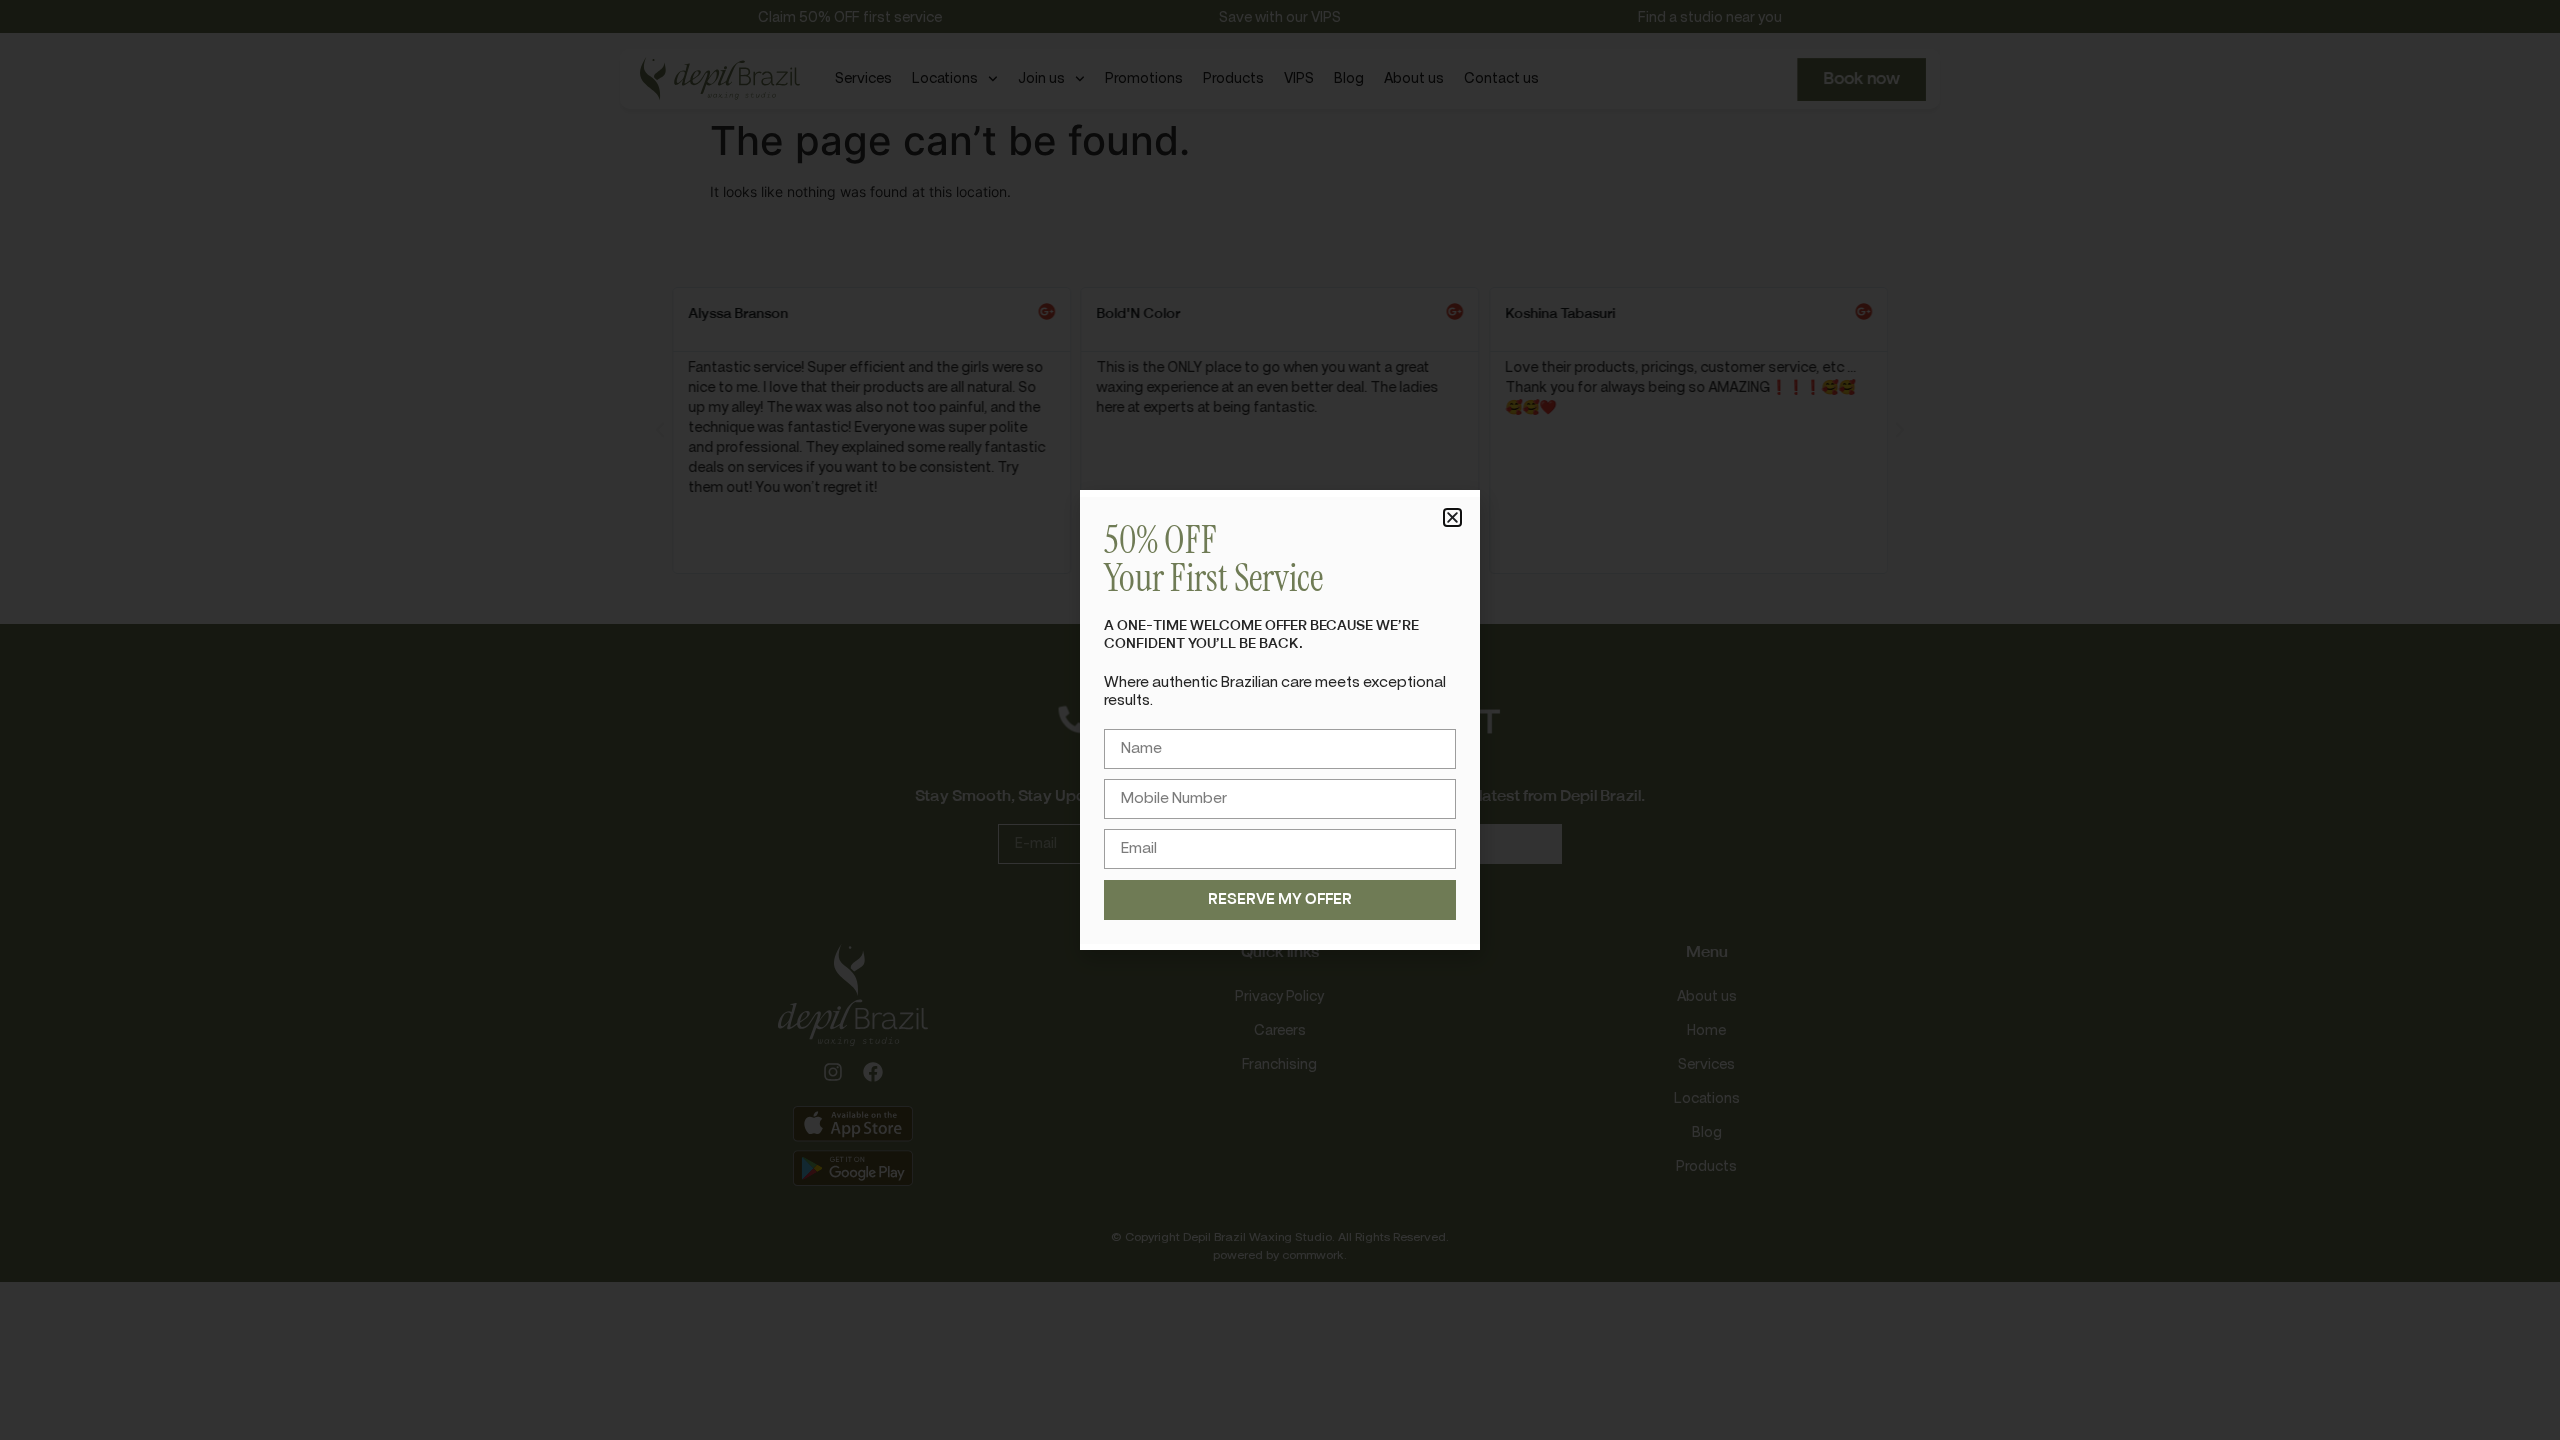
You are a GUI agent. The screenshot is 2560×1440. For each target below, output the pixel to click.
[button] (1452, 517)
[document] (1280, 720)
